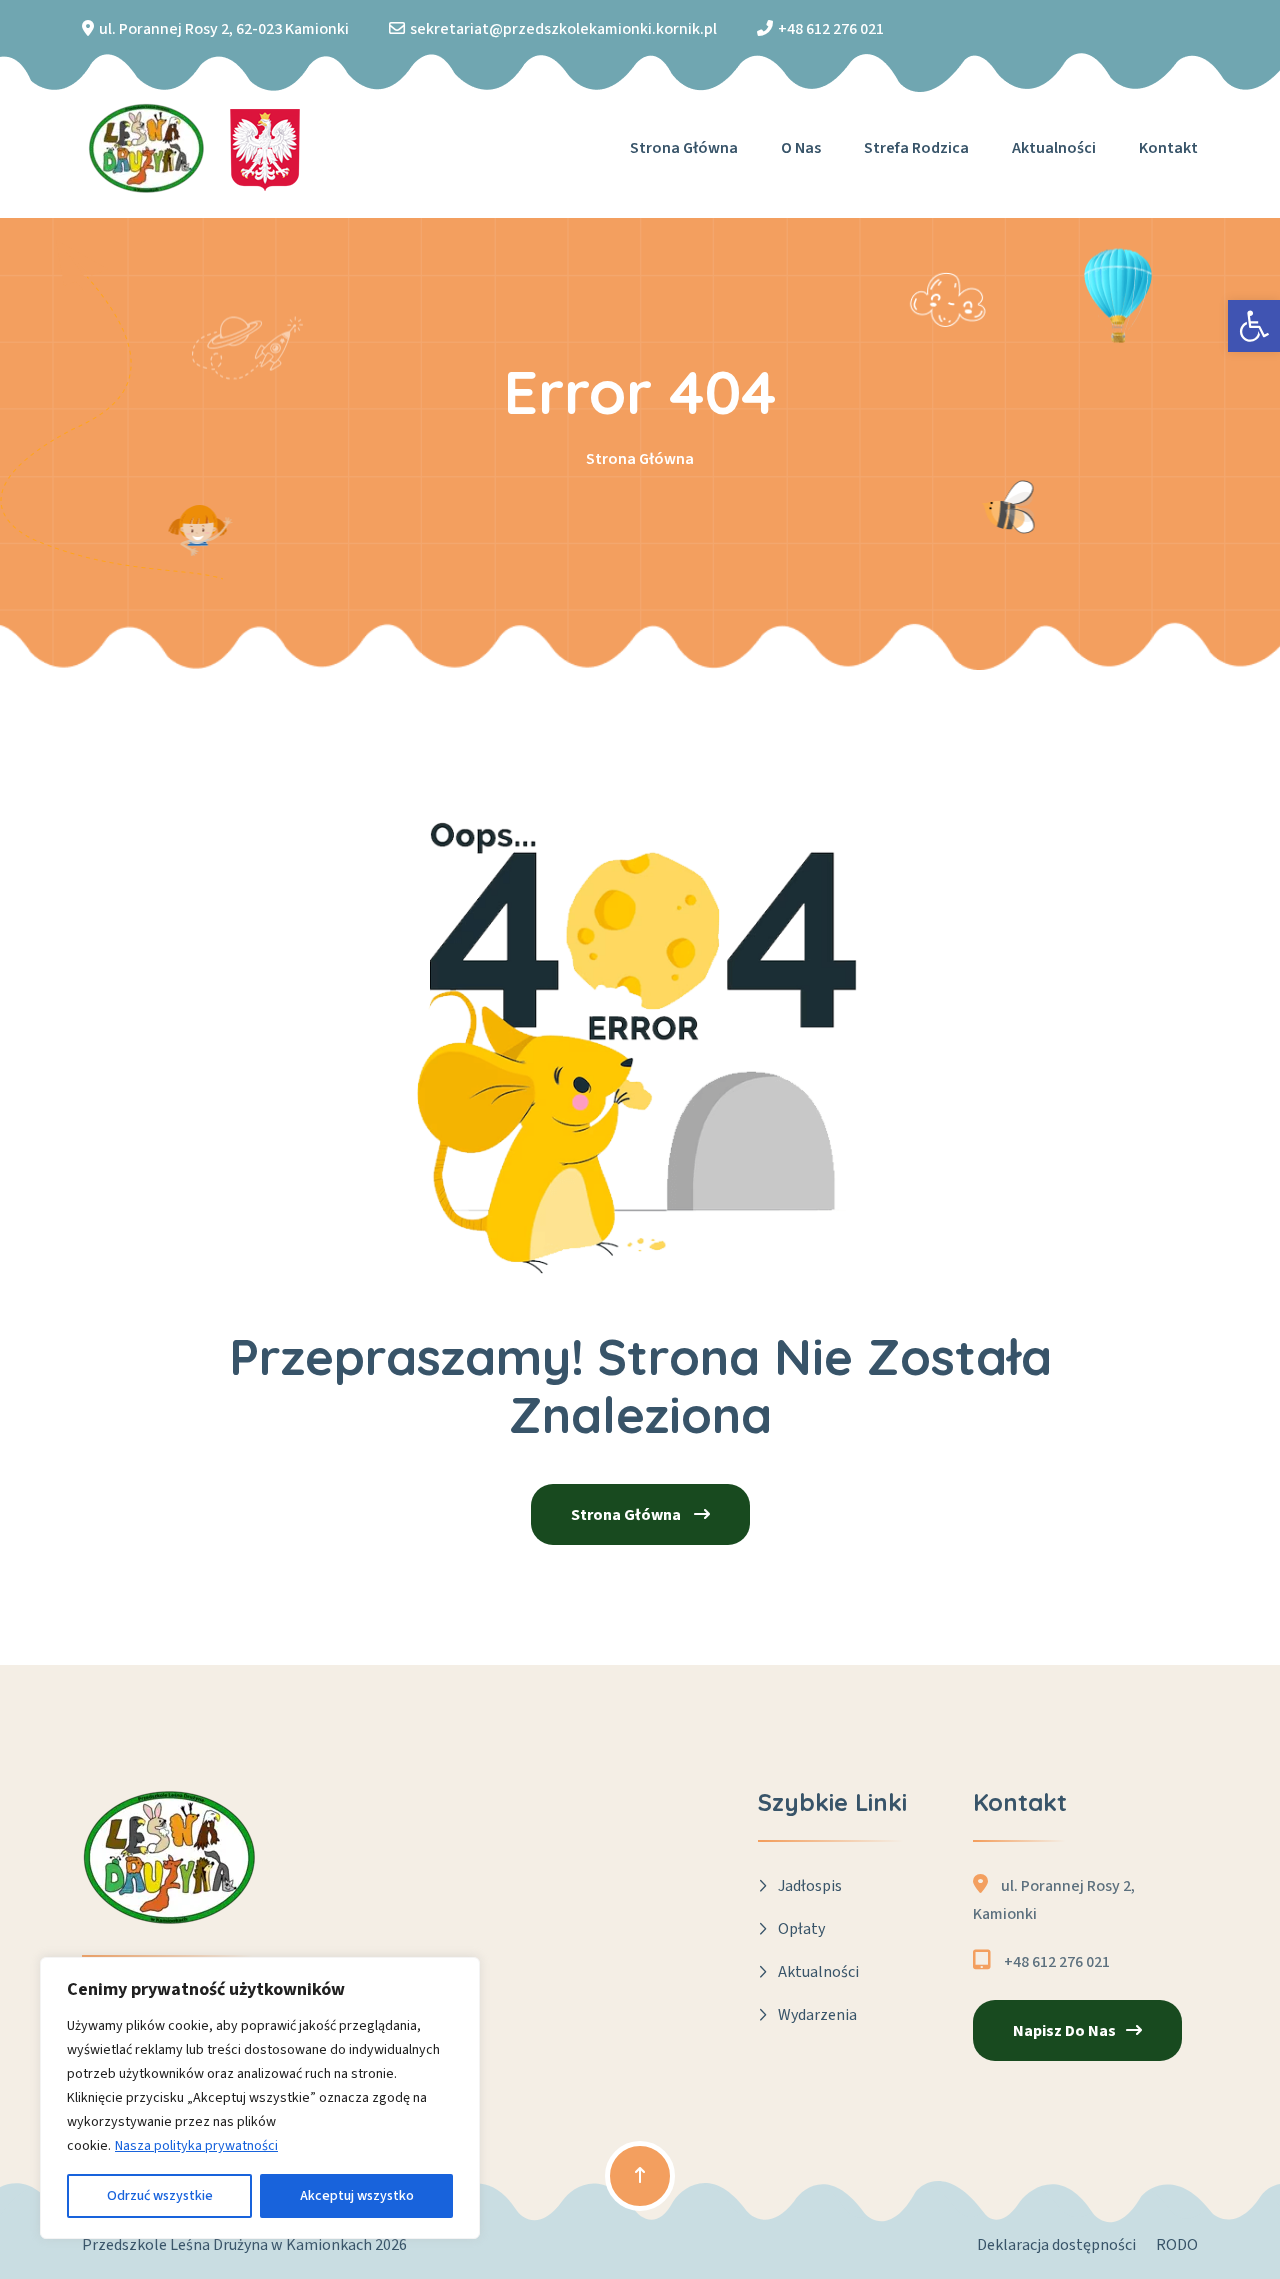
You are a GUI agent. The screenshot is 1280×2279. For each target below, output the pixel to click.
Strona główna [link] (684, 148)
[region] (260, 2098)
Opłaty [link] (801, 1929)
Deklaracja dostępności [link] (1056, 2245)
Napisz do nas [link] (1064, 2031)
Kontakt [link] (1168, 148)
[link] (1254, 326)
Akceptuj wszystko (357, 2196)
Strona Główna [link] (640, 459)
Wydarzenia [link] (817, 2015)
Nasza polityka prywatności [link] (196, 2146)
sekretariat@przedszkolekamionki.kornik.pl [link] (563, 29)
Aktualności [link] (1054, 148)
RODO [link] (1177, 2245)
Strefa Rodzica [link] (916, 148)
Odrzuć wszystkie (160, 2196)
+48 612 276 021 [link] (831, 29)
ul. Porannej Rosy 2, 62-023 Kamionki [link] (224, 29)
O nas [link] (801, 148)
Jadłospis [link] (810, 1886)
